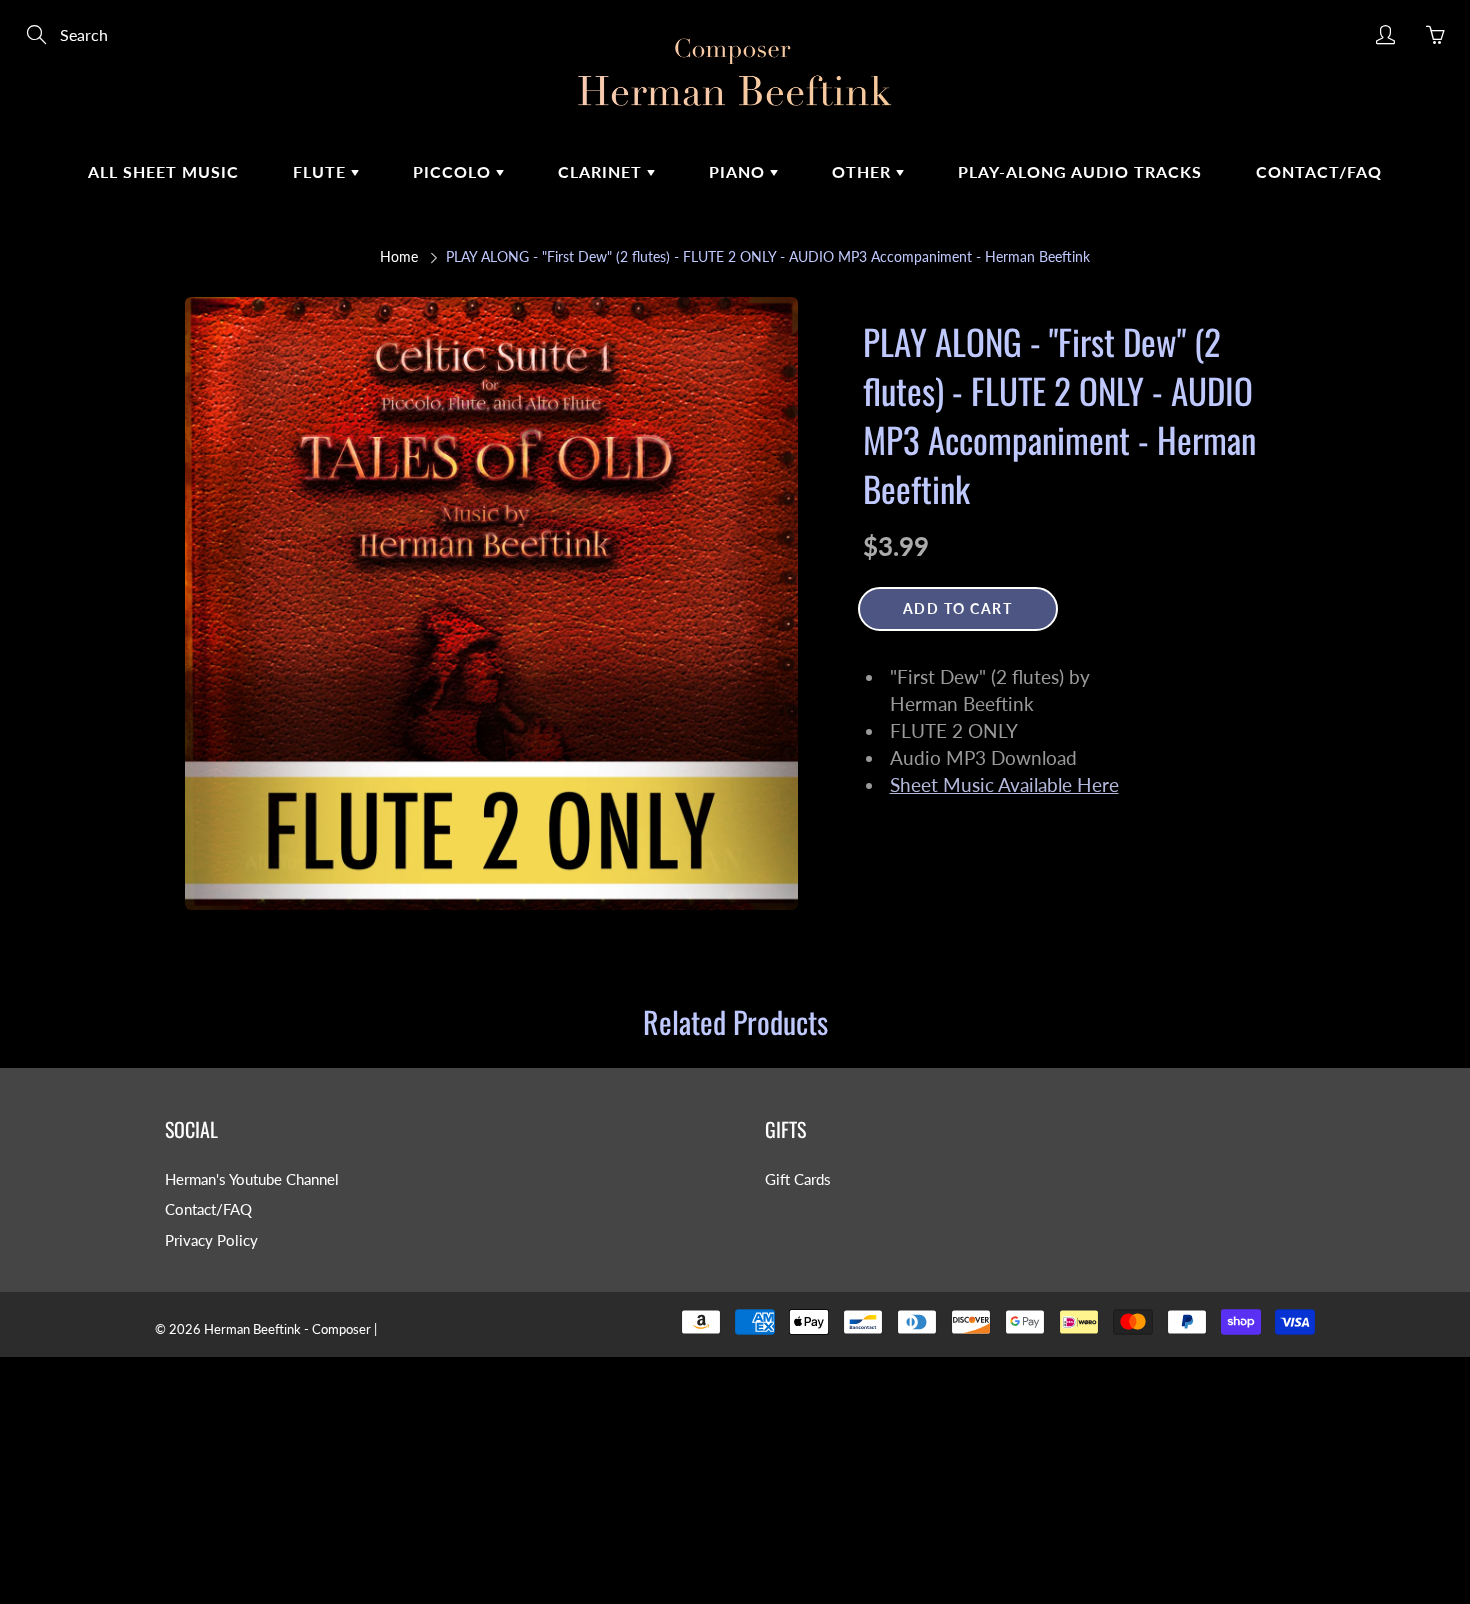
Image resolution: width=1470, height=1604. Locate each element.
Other (864, 171)
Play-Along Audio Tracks (1080, 171)
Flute (322, 171)
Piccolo (454, 171)
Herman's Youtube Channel (252, 1179)
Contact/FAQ (1319, 171)
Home (399, 256)
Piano (739, 171)
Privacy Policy (211, 1240)
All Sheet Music (163, 171)
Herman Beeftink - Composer (287, 1329)
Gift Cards (798, 1179)
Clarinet (602, 171)
